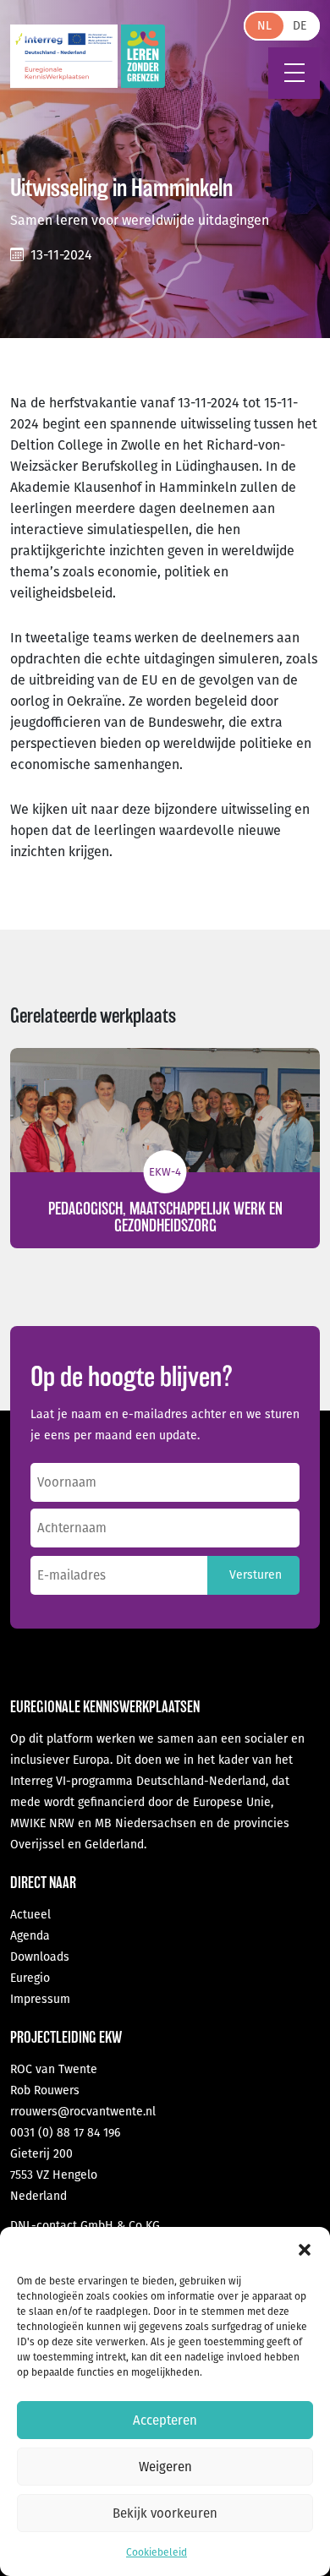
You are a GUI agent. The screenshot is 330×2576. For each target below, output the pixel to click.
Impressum (40, 1999)
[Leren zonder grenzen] (143, 56)
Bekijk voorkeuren (165, 2513)
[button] (305, 2248)
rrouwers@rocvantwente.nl (83, 2112)
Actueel (30, 1915)
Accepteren (165, 2420)
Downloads (40, 1957)
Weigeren (165, 2467)
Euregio (30, 1978)
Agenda (30, 1936)
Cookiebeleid (157, 2552)
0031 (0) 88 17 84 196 (65, 2133)
